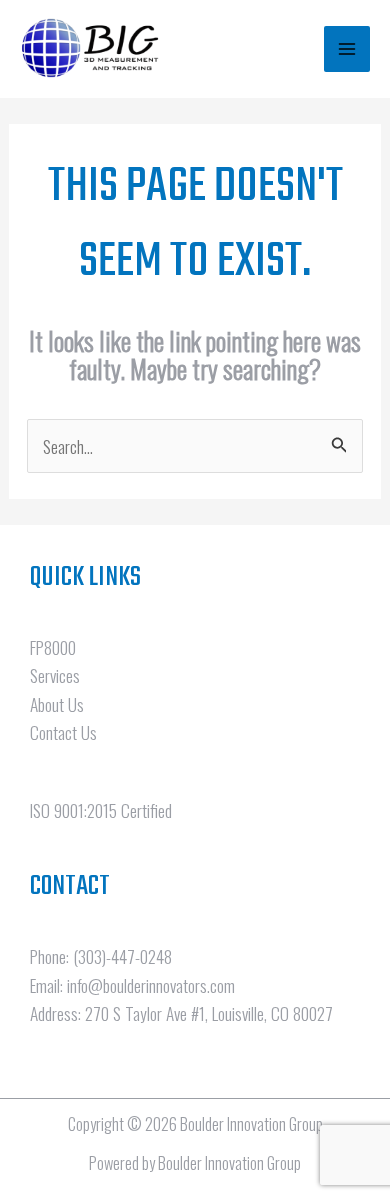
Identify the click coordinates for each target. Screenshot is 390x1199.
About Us (57, 704)
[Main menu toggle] (347, 49)
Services (55, 675)
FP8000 (53, 647)
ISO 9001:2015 (73, 810)
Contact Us (63, 732)
